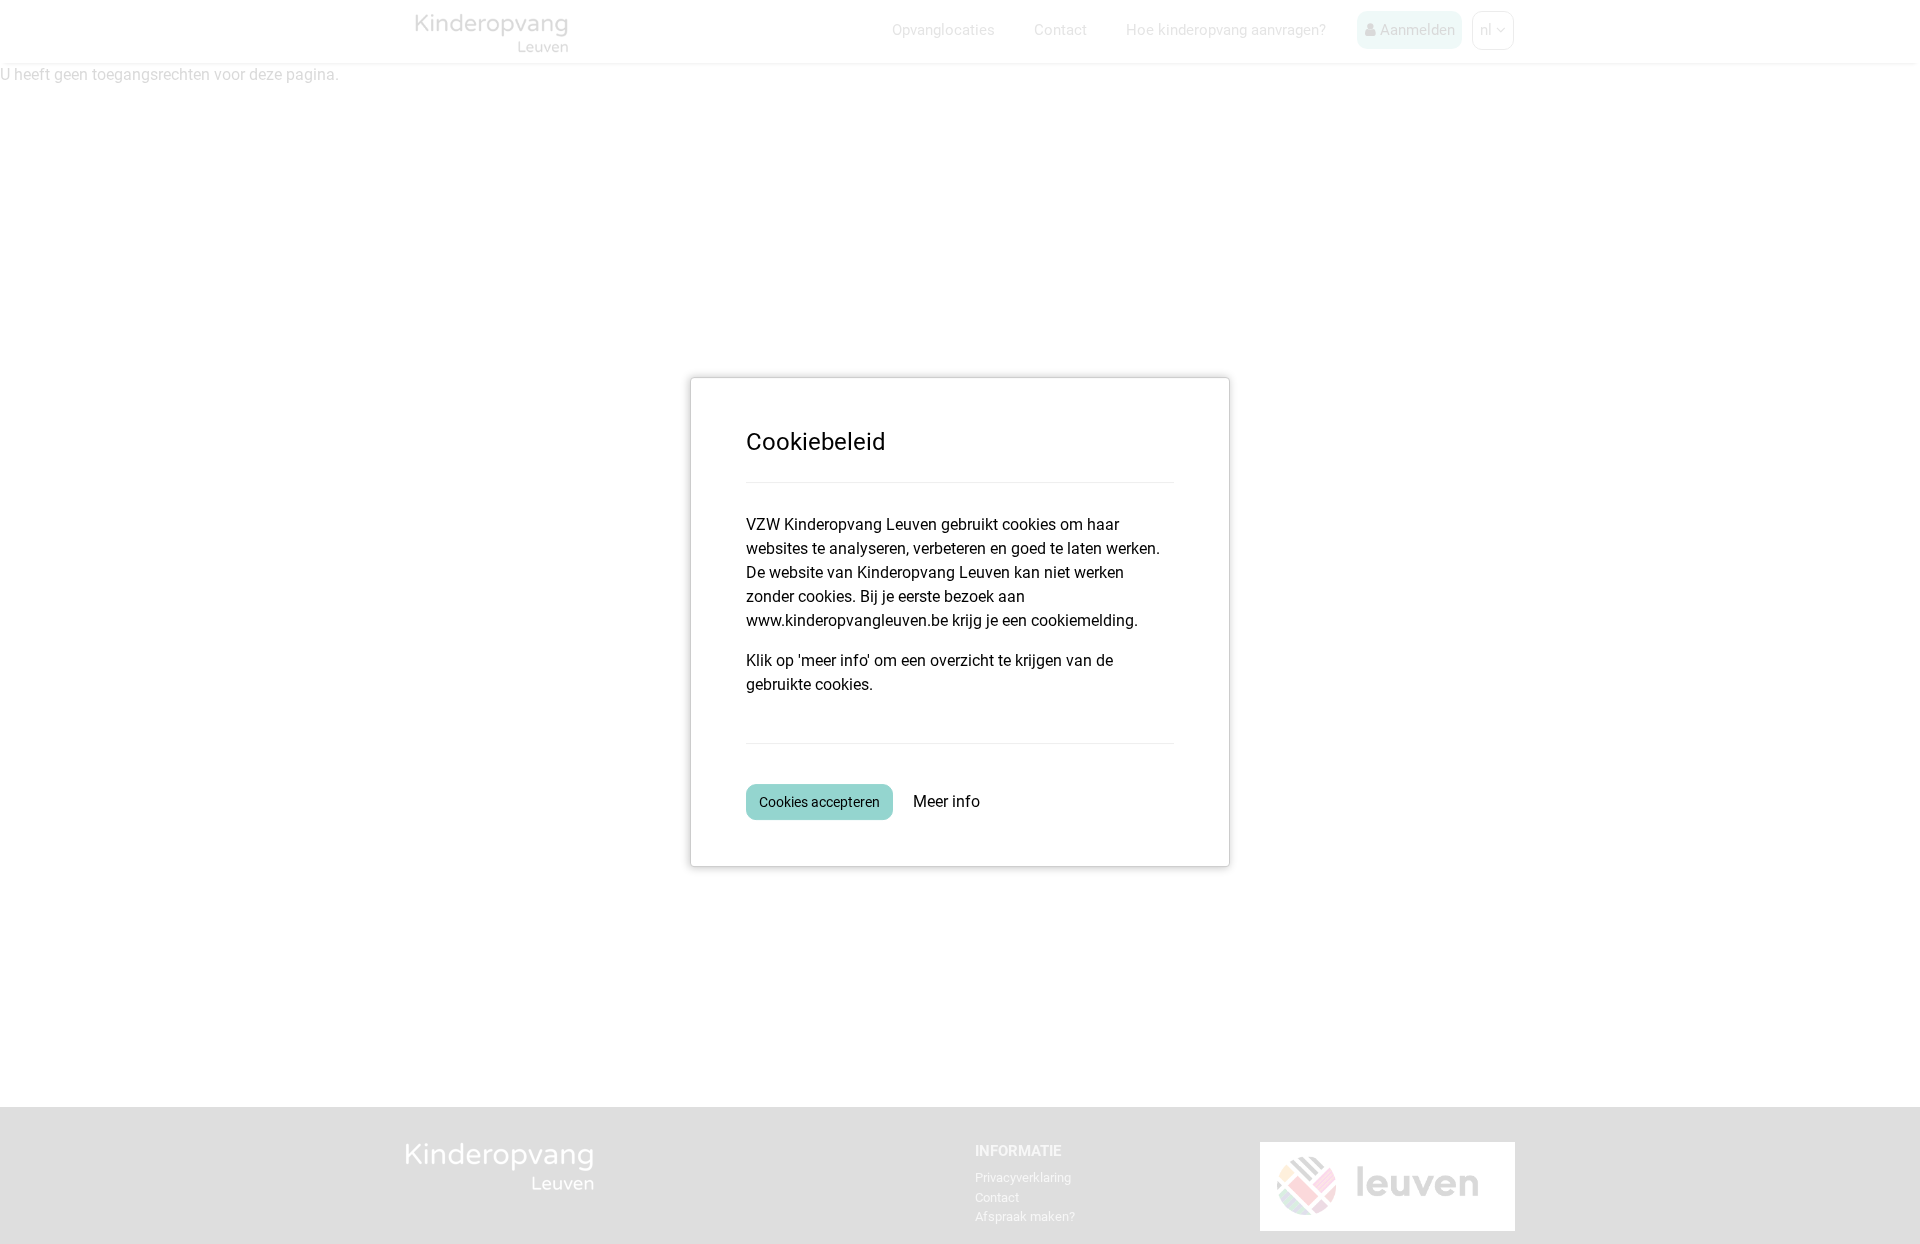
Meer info (946, 801)
